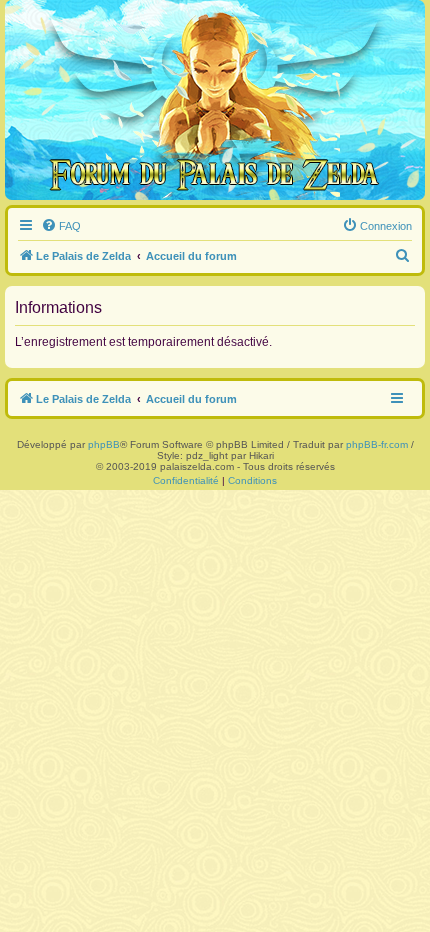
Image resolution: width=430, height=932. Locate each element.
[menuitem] (61, 226)
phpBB (104, 444)
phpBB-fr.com (377, 444)
